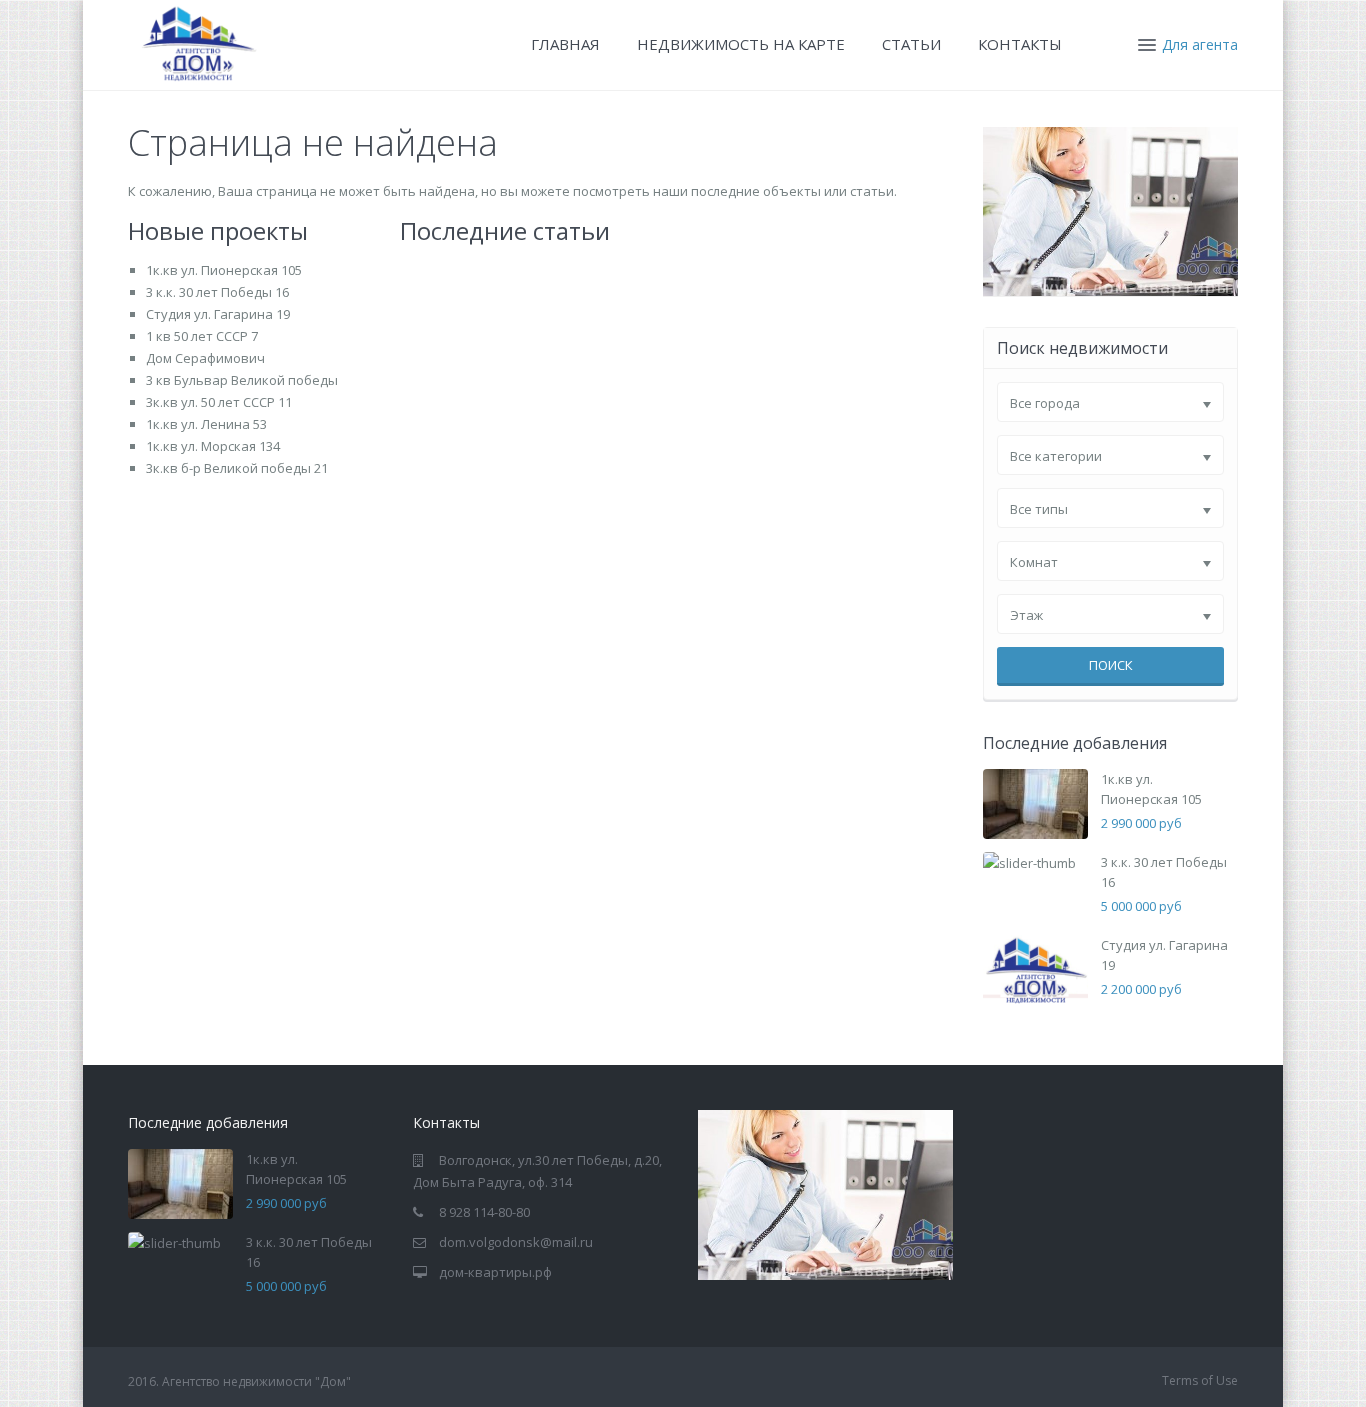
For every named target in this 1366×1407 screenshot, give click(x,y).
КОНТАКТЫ (1020, 44)
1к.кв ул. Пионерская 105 (224, 270)
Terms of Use (1200, 1380)
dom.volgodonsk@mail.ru (516, 1242)
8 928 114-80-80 (484, 1212)
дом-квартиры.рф (495, 1272)
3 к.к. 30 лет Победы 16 (217, 292)
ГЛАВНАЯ (565, 44)
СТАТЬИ (911, 44)
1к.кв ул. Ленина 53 (206, 424)
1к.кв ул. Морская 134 (213, 446)
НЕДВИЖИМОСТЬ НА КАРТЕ (741, 44)
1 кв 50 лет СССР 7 (202, 336)
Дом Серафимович (205, 358)
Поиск (1111, 665)
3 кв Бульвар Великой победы (242, 380)
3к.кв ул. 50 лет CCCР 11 (219, 402)
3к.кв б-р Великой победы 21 (237, 468)
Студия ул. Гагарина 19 (218, 314)
